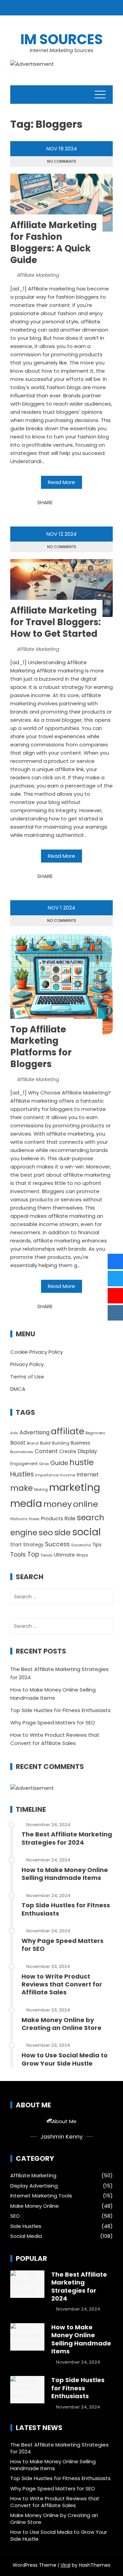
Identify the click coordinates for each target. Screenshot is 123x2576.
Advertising (35, 1432)
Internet (88, 1475)
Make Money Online (35, 2206)
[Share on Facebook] (60, 503)
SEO (15, 2216)
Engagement (24, 1464)
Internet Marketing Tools (41, 2196)
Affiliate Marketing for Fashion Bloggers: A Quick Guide (53, 242)
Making (41, 1490)
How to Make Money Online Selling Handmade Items (65, 1874)
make (22, 1488)
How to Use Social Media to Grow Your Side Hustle (65, 2059)
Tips (97, 1545)
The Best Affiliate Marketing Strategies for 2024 (67, 1838)
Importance (47, 1475)
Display (87, 1451)
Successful (81, 1545)
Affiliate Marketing (38, 275)
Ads (14, 1433)
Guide (59, 1463)
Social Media (26, 2236)
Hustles (22, 1474)
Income (67, 1475)
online (86, 1504)
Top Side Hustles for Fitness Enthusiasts (60, 1710)
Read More (61, 482)
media (26, 1503)
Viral (65, 2565)
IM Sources (62, 39)
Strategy (33, 1545)
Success (57, 1544)
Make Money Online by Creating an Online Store (61, 2024)
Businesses (22, 1452)
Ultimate (64, 1555)
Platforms (19, 1519)
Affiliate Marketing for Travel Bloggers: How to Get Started (56, 622)
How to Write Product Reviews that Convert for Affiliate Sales (62, 1984)
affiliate (67, 1431)
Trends (47, 1555)
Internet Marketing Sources (61, 50)
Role (70, 1518)
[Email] (82, 503)
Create (68, 1451)
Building (61, 1443)
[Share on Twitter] (67, 503)
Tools (18, 1555)
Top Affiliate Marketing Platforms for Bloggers (41, 1047)
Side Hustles (26, 2226)
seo (46, 1532)
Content (46, 1451)
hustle (81, 1462)
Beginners (95, 1433)
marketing (75, 1487)
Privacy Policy (27, 1364)
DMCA (18, 1389)
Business (80, 1443)
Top (33, 1554)
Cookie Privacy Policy (37, 1352)
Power (34, 1519)
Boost (18, 1443)
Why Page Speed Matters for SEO (53, 1723)
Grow (44, 1464)
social (86, 1532)
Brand (33, 1443)
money (58, 1504)
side (63, 1532)
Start (16, 1545)
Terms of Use (27, 1377)
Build (45, 1443)
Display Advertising (34, 2186)
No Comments (62, 161)
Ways (82, 1555)
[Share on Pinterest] (75, 503)
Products (52, 1519)
